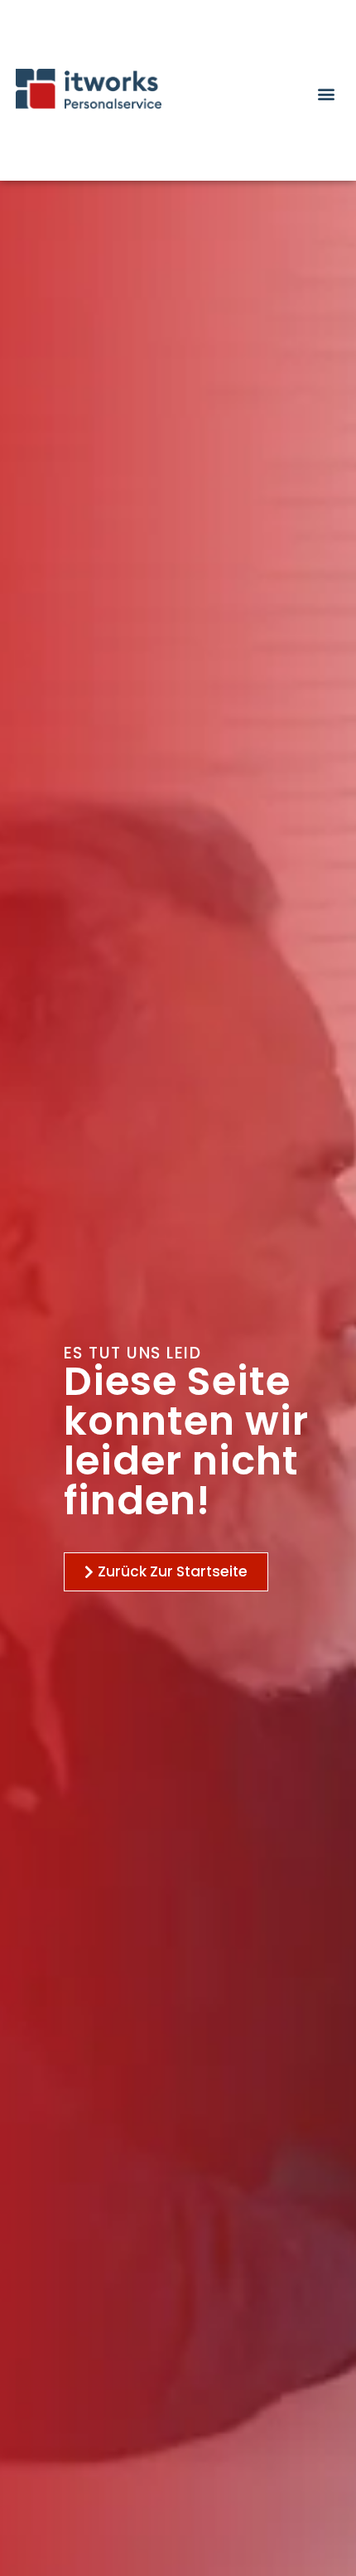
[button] (327, 93)
